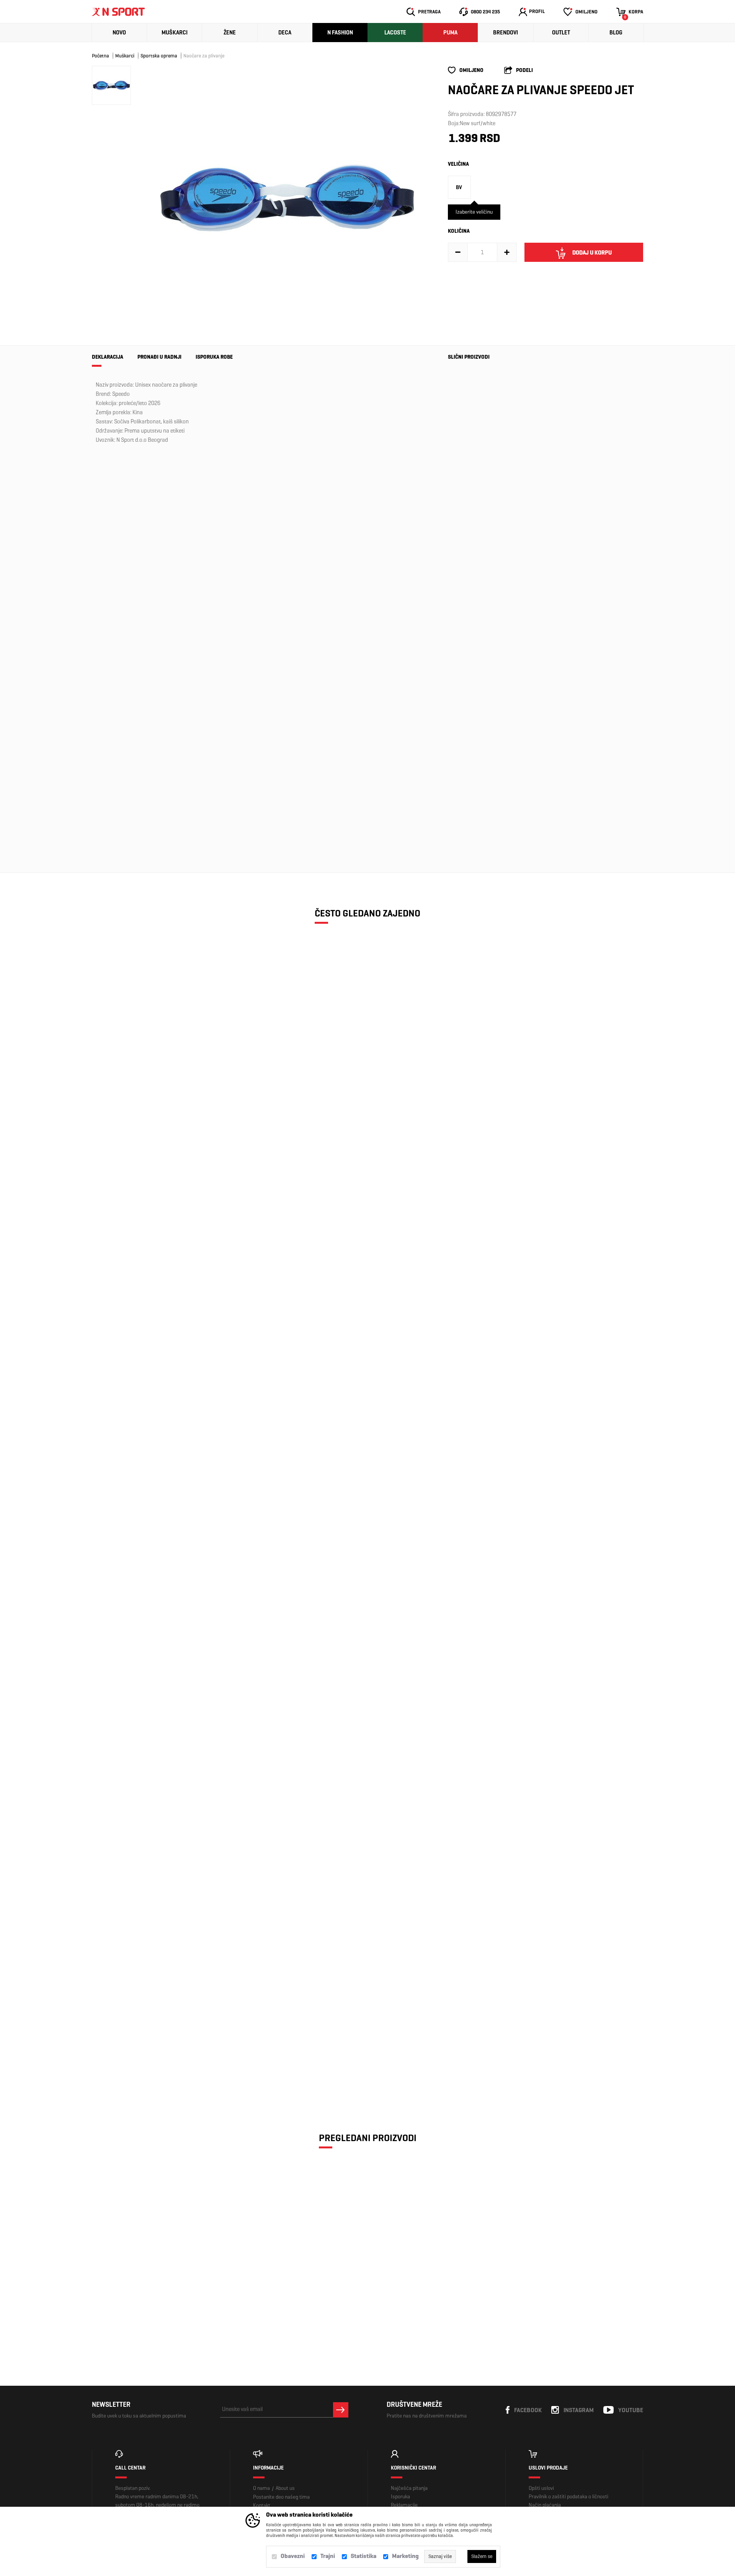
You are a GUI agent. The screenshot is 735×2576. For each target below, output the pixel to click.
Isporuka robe (214, 357)
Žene (230, 33)
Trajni (328, 2556)
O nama (261, 2488)
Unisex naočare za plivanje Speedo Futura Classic (159, 2046)
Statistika (363, 2556)
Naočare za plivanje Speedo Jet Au (469, 451)
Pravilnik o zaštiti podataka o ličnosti (568, 2497)
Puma (450, 33)
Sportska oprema (159, 56)
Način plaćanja (545, 2505)
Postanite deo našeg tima (281, 2497)
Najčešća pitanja (409, 2488)
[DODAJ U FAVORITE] (143, 1093)
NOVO (119, 33)
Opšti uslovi (541, 2488)
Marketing (405, 2556)
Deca (285, 33)
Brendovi (506, 33)
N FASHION (340, 33)
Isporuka (400, 2497)
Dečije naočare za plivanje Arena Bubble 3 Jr (159, 1060)
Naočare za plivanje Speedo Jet (159, 2285)
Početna (100, 56)
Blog (616, 33)
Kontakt (262, 2505)
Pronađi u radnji (159, 357)
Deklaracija (108, 357)
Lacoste (395, 33)
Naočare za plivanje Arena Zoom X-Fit (159, 1881)
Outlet (561, 33)
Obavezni (293, 2556)
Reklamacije (404, 2505)
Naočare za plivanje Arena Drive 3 (159, 1389)
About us (285, 2488)
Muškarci (175, 33)
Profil (537, 11)
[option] (287, 198)
